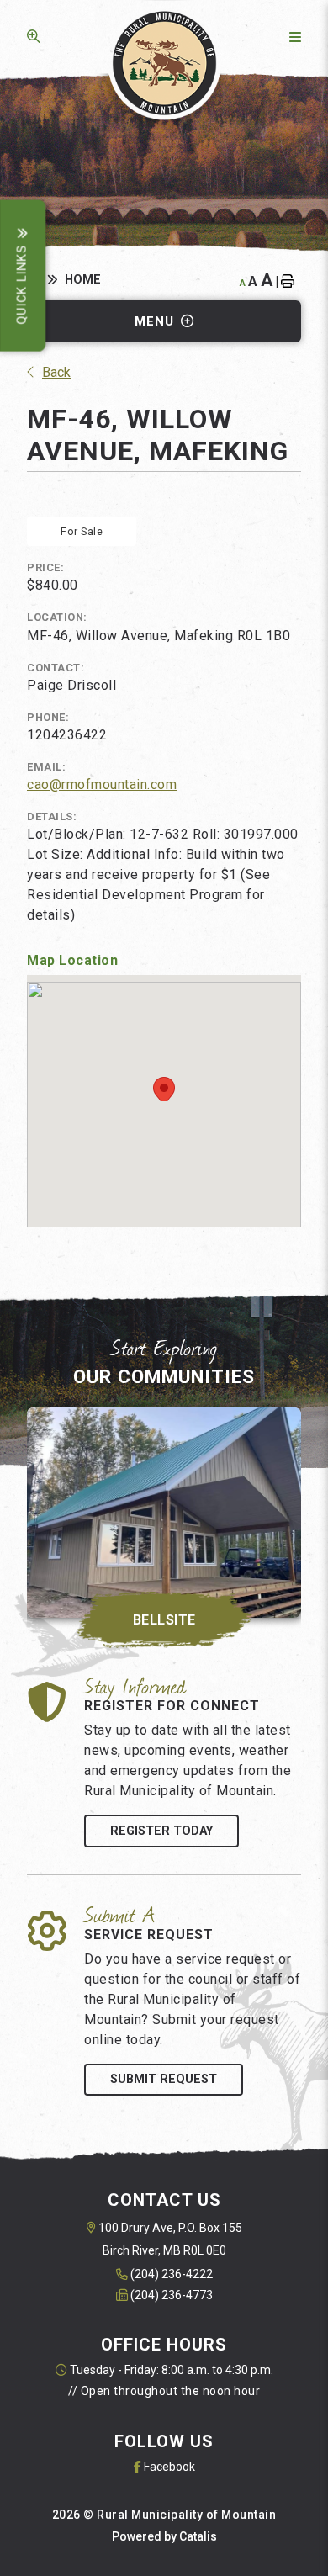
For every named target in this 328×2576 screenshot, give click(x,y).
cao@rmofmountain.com (102, 784)
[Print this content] (291, 281)
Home (83, 280)
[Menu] (292, 37)
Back (56, 372)
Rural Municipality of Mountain (164, 64)
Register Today (161, 1831)
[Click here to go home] (46, 280)
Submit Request (164, 2079)
